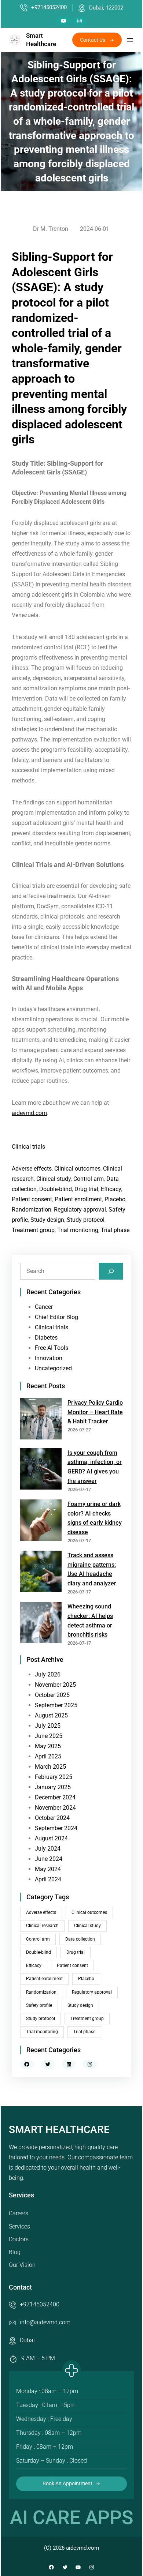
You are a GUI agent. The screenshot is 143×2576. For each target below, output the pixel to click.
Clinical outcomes (77, 1169)
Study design (47, 1220)
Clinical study (54, 1179)
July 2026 (48, 1674)
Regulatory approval (80, 1210)
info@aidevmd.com (45, 2322)
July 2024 (48, 1849)
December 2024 (55, 1797)
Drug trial (86, 1189)
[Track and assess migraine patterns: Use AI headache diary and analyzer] (41, 1573)
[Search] (111, 1271)
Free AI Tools (52, 1348)
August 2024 (51, 1838)
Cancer (44, 1307)
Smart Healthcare (59, 2130)
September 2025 (56, 1705)
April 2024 (48, 1879)
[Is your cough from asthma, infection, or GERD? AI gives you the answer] (41, 1470)
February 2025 (54, 1777)
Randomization (32, 1210)
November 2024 (55, 1808)
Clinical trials (28, 1147)
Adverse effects (32, 1169)
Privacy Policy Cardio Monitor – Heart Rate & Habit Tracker (95, 1412)
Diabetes (46, 1338)
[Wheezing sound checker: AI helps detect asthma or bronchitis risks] (41, 1624)
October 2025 (52, 1695)
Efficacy (111, 1189)
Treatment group (33, 1230)
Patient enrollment (78, 1199)
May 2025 (48, 1746)
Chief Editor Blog (56, 1317)
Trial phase (115, 1230)
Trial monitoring (78, 1230)
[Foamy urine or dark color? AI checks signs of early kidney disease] (41, 1522)
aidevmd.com (29, 1113)
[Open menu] (130, 40)
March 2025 (50, 1767)
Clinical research (42, 1926)
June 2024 (49, 1859)
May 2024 (48, 1869)
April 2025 (48, 1756)
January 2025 (53, 1787)
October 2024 (52, 1818)
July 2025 (48, 1726)
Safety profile (39, 2005)
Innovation (49, 1358)
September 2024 (56, 1828)
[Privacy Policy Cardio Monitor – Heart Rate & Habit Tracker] (41, 1420)
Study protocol (86, 1220)
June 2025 (49, 1736)
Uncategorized (53, 1368)
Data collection (80, 1939)
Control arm (89, 1179)
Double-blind (56, 1189)
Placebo (115, 1199)
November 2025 (55, 1685)
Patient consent (32, 1199)
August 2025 (51, 1715)
